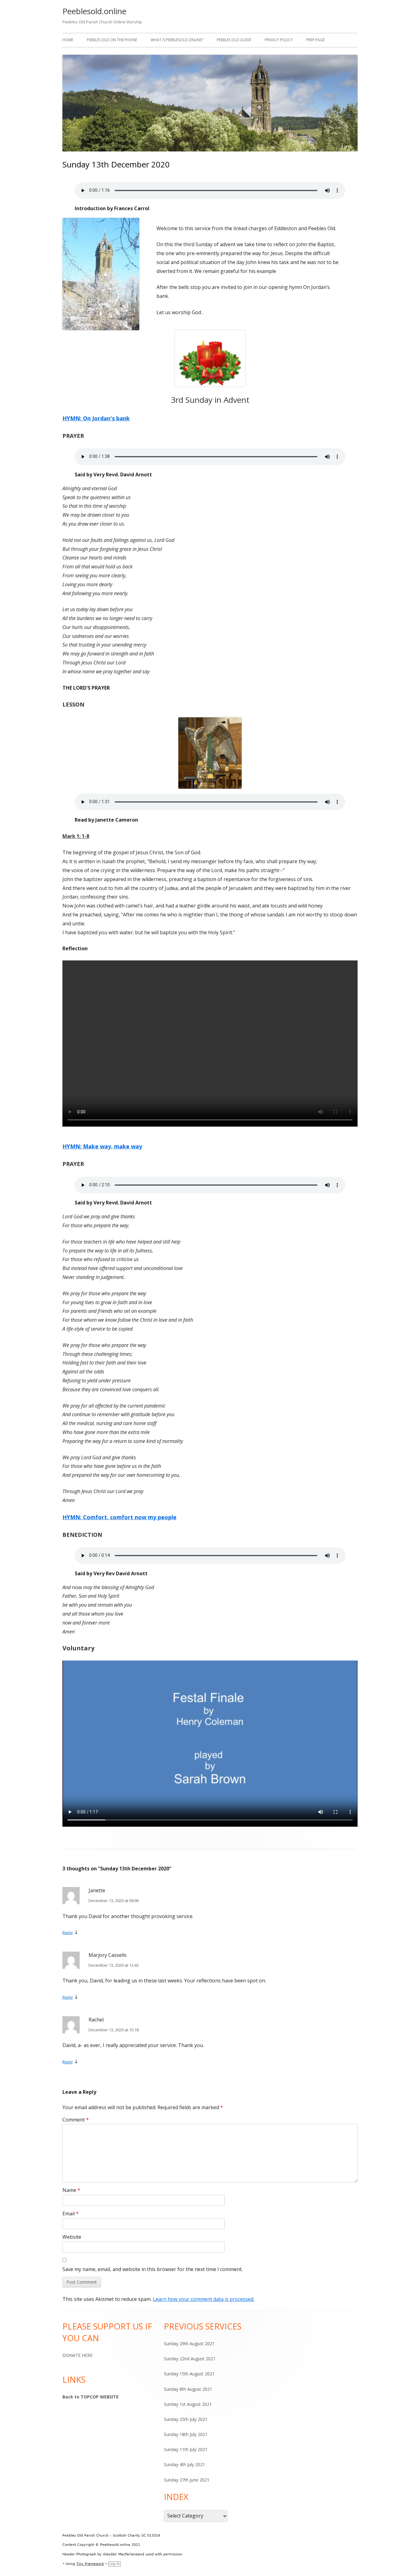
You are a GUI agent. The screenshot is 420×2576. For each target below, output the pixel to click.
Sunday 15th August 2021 (189, 2374)
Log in (114, 2564)
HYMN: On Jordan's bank (96, 418)
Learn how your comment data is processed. (204, 2299)
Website (72, 2237)
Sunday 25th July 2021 (186, 2419)
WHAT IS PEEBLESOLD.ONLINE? (177, 40)
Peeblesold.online (94, 11)
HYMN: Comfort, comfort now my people (119, 1517)
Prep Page (315, 40)
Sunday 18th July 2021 (186, 2434)
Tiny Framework (90, 2564)
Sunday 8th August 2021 (188, 2389)
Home (68, 40)
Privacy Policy (279, 40)
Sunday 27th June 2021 (187, 2480)
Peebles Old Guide (234, 40)
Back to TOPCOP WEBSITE (91, 2397)
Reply (68, 1933)
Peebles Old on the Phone (112, 40)
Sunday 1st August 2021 (188, 2404)
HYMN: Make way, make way (102, 1146)
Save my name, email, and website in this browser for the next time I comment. (153, 2269)
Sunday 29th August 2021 (189, 2344)
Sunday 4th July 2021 (184, 2464)
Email (71, 2213)
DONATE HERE (77, 2355)
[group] (210, 418)
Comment (76, 2120)
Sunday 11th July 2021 (186, 2449)
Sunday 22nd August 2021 (190, 2359)
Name (71, 2190)
